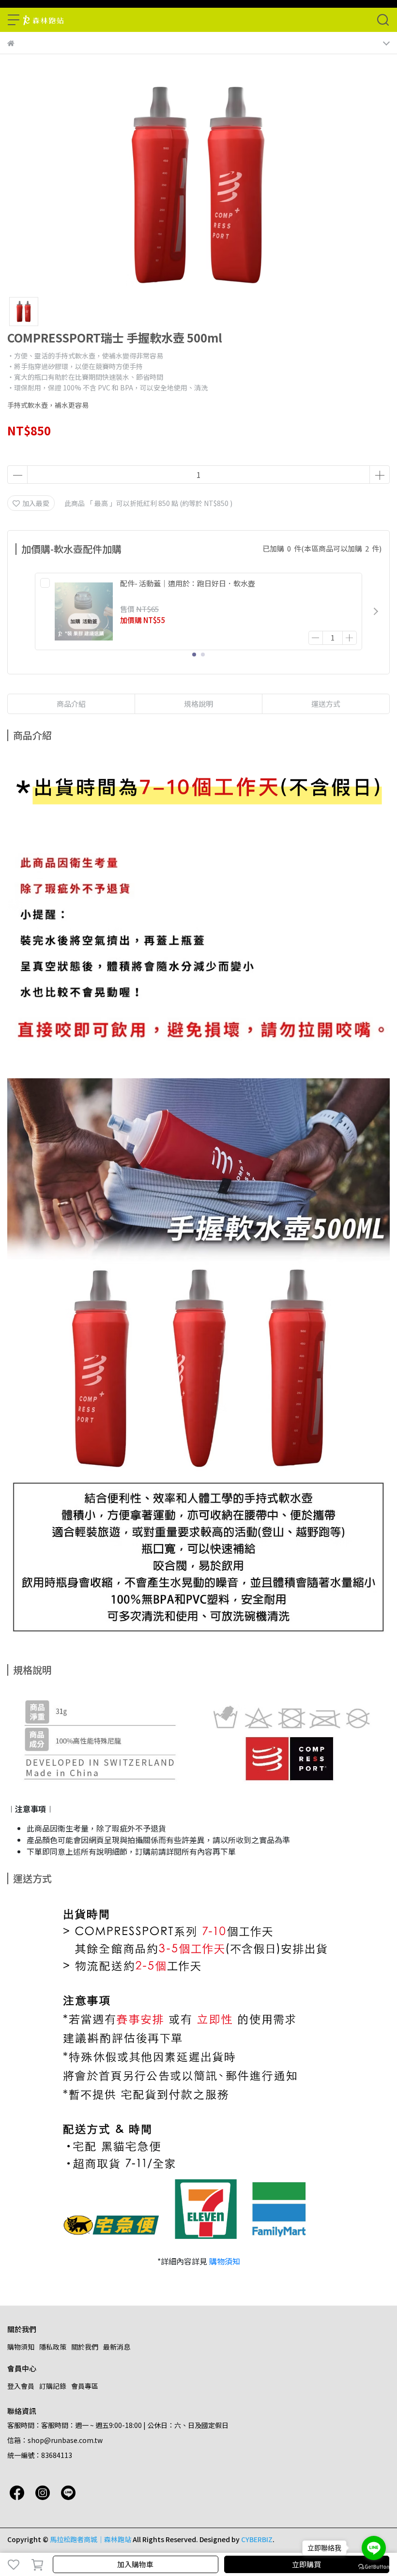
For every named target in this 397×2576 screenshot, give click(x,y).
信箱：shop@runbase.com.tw (55, 2440)
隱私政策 (53, 2347)
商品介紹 (71, 704)
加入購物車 (135, 2564)
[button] (376, 611)
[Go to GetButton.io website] (374, 2566)
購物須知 (225, 2261)
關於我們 (85, 2347)
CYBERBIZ (257, 2539)
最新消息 (117, 2347)
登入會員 (21, 2386)
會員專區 (85, 2386)
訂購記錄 (53, 2386)
